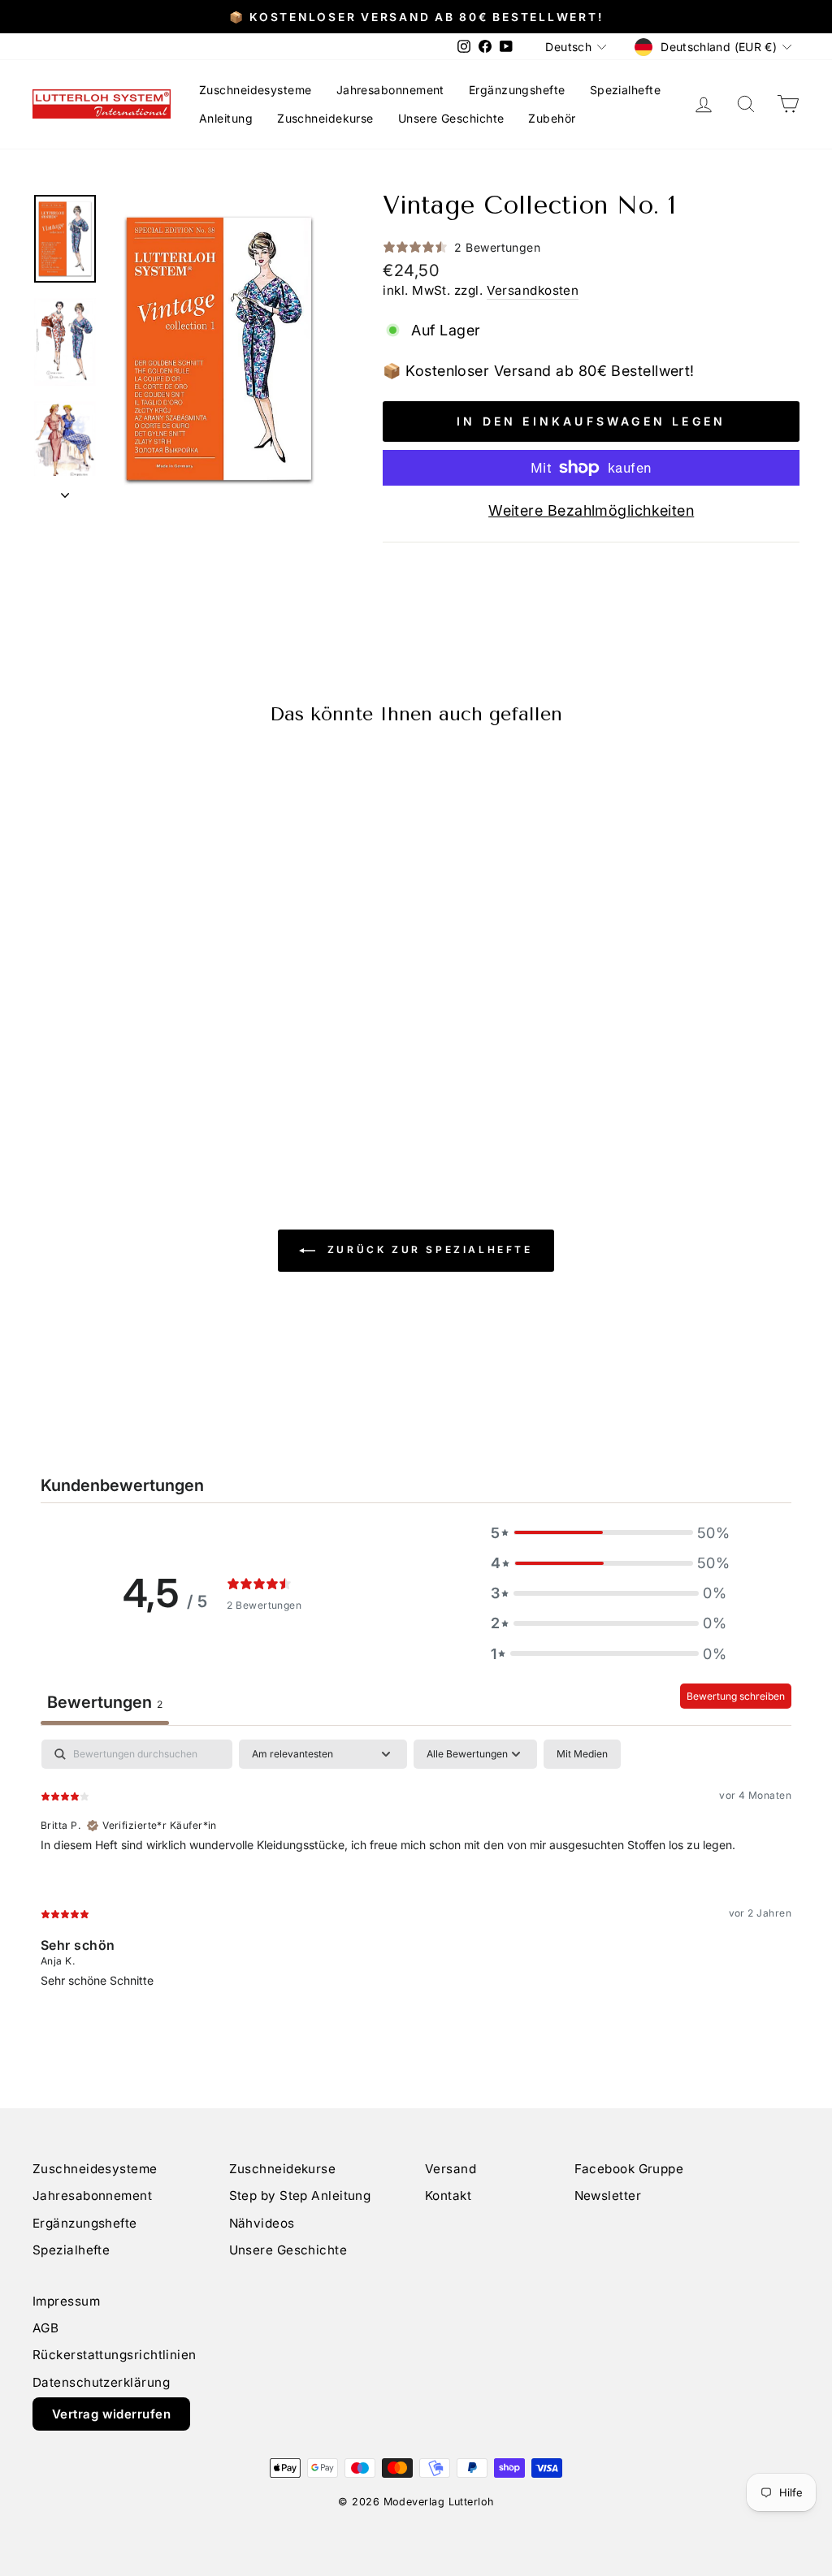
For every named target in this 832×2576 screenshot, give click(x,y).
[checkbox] (582, 1754)
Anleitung (226, 118)
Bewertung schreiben (736, 1696)
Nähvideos (262, 2223)
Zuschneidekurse (325, 118)
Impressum (66, 2301)
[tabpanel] (416, 1877)
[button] (609, 1533)
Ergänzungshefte (517, 90)
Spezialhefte (625, 90)
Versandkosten (533, 290)
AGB (45, 2328)
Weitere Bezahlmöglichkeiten (591, 510)
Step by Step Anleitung (300, 2196)
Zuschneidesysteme (256, 90)
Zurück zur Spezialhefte (427, 1250)
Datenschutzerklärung (101, 2382)
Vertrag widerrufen (111, 2414)
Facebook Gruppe (629, 2169)
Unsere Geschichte (451, 118)
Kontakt (448, 2196)
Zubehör (552, 118)
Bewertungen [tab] (105, 1702)
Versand (451, 2169)
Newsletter (608, 2196)
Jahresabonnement (390, 90)
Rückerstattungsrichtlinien (115, 2355)
